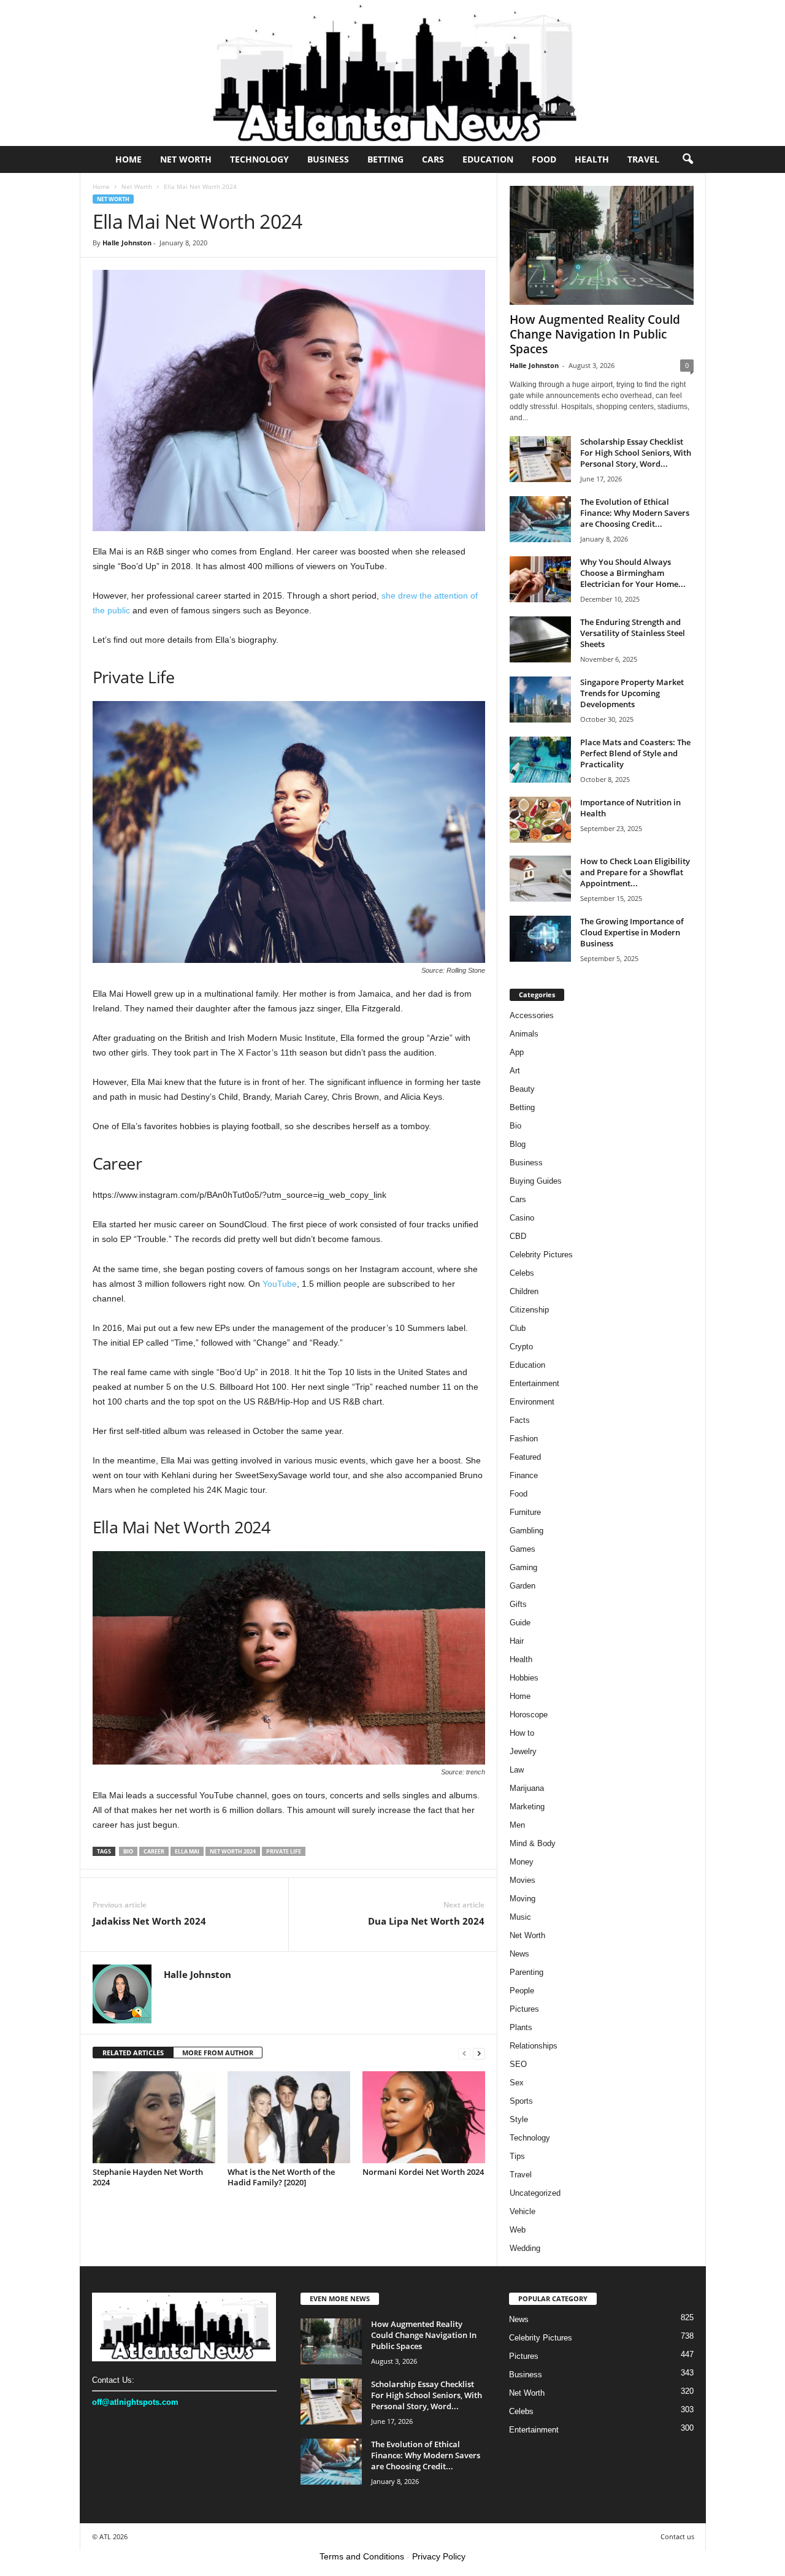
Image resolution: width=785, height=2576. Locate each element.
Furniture (525, 1512)
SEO (518, 2064)
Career (154, 1851)
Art (515, 1071)
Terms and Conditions (362, 2556)
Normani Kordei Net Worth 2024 (423, 2172)
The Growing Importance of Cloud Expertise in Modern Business (632, 932)
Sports (521, 2101)
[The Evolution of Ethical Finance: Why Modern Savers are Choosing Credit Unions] (540, 519)
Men (517, 1825)
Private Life (284, 1851)
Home (128, 159)
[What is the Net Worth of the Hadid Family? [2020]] (289, 2117)
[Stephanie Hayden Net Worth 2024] (154, 2117)
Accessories (532, 1015)
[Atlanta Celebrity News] (392, 73)
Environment (532, 1402)
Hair (517, 1641)
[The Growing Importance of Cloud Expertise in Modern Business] (540, 939)
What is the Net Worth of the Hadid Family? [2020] (281, 2177)
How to (522, 1733)
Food (544, 159)
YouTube (280, 1284)
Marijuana (527, 1788)
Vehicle (523, 2211)
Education (488, 159)
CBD (518, 1236)
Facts (520, 1420)
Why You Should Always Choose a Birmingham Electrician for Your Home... (633, 573)
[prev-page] (464, 2053)
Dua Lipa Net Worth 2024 (426, 1921)
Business (328, 159)
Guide (520, 1623)
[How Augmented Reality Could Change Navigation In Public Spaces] (602, 245)
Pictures (524, 2009)
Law (517, 1770)
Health (592, 159)
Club (518, 1328)
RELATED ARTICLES (133, 2053)
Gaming (523, 1567)
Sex (517, 2083)
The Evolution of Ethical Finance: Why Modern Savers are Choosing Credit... (635, 513)
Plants (521, 2027)
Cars (433, 159)
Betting (385, 159)
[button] (687, 159)
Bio (515, 1126)
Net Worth (186, 159)
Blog (518, 1144)
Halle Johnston (127, 243)
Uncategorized (535, 2193)
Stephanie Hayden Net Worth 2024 (148, 2177)
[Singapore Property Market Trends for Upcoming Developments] (540, 700)
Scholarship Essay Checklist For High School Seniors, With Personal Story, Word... (636, 453)
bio (128, 1851)
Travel (643, 159)
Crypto (521, 1347)
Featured (525, 1457)
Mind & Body (533, 1843)
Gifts (518, 1604)
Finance (524, 1475)
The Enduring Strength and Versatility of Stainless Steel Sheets (633, 633)
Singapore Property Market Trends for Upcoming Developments (632, 693)
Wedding (525, 2248)
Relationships (534, 2046)
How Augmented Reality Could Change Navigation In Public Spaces (595, 334)
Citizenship (529, 1310)
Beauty (522, 1089)
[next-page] (479, 2053)
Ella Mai (187, 1851)
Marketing (527, 1807)
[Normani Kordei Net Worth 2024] (424, 2117)
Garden (523, 1586)
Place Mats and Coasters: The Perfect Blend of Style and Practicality (635, 753)
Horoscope (529, 1715)
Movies (523, 1880)
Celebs (522, 1273)
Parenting (527, 1972)
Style (519, 2119)
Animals (524, 1034)
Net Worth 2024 (233, 1851)
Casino (522, 1218)
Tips (517, 2156)
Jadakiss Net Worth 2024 (149, 1921)
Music (520, 1917)
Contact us (677, 2536)
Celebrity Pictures (541, 1255)
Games (523, 1549)
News (519, 1954)
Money (522, 1862)
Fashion (524, 1439)
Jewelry (523, 1751)
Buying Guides (536, 1181)
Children (524, 1291)
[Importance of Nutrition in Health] (540, 820)
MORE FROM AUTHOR (218, 2053)
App (517, 1052)
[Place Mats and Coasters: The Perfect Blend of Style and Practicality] (540, 760)
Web (518, 2230)
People (522, 1991)
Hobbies (524, 1678)
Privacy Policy (439, 2556)
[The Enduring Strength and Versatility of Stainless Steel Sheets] (540, 639)
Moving (523, 1899)
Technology (259, 159)
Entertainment (534, 1383)
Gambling (527, 1531)
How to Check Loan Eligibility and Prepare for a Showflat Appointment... (635, 872)
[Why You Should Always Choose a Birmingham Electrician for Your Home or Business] (540, 579)
